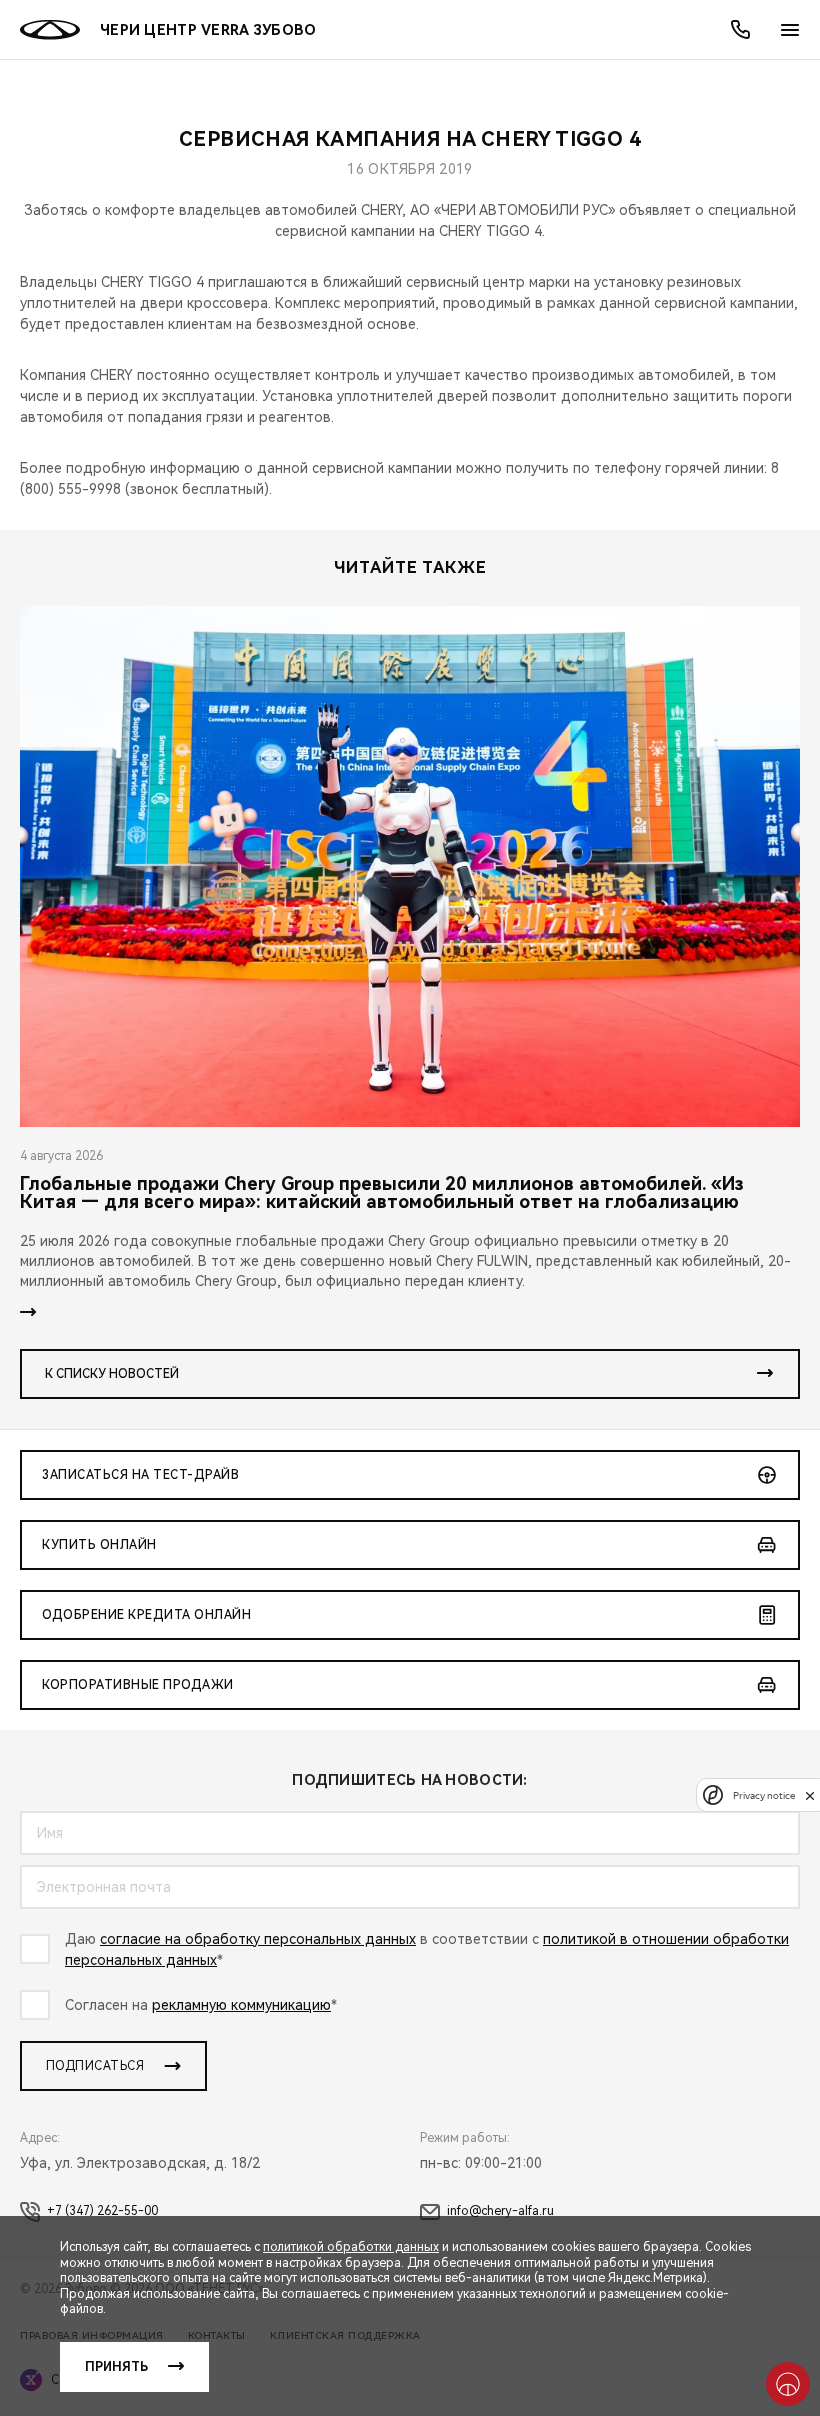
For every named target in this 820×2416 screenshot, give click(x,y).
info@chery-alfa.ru (500, 2211)
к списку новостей (112, 1374)
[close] (810, 1795)
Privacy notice (764, 1795)
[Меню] (790, 30)
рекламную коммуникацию (241, 2005)
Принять (116, 2367)
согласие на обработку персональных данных (258, 1939)
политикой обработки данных (351, 2247)
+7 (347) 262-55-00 (102, 2211)
